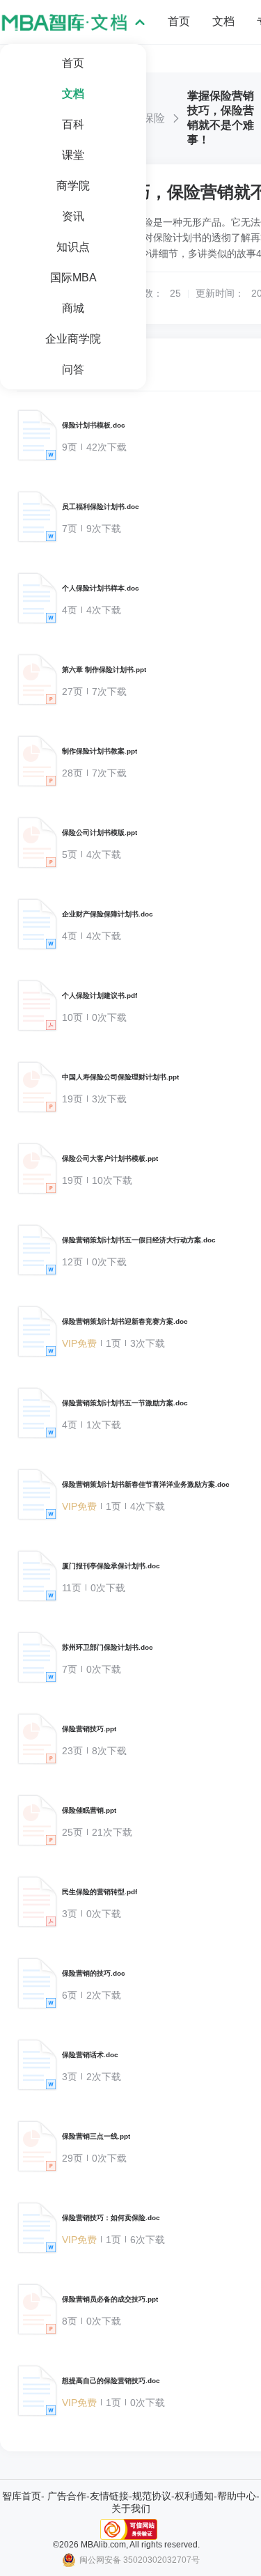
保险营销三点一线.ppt (96, 2136)
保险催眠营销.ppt (89, 1810)
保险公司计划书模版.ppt (100, 833)
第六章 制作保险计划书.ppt (104, 670)
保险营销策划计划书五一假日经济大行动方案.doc (139, 1240)
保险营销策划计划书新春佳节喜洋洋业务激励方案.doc (146, 1484)
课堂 (73, 155)
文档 (73, 94)
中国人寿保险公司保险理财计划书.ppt (120, 1077)
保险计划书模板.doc (94, 425)
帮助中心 (237, 2496)
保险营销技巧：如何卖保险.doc (111, 2218)
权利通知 (194, 2496)
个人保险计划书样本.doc (101, 588)
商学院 (73, 186)
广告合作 (67, 2496)
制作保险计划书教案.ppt (100, 751)
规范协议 (152, 2496)
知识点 (73, 247)
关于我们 (131, 2508)
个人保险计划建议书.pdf (100, 996)
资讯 (73, 216)
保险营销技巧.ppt (89, 1729)
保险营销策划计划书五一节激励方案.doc (125, 1403)
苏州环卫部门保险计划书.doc (108, 1647)
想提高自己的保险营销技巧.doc (111, 2381)
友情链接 (109, 2496)
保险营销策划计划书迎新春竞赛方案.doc (125, 1321)
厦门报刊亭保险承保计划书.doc (111, 1566)
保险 (154, 118)
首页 (73, 63)
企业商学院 (73, 339)
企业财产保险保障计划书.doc (108, 914)
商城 (73, 308)
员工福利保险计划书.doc (101, 507)
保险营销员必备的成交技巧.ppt (110, 2299)
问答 (73, 369)
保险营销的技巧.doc (94, 1973)
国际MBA (73, 278)
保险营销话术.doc (90, 2055)
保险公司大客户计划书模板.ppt (110, 1158)
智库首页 (22, 2496)
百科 (73, 124)
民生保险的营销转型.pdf (100, 1892)
